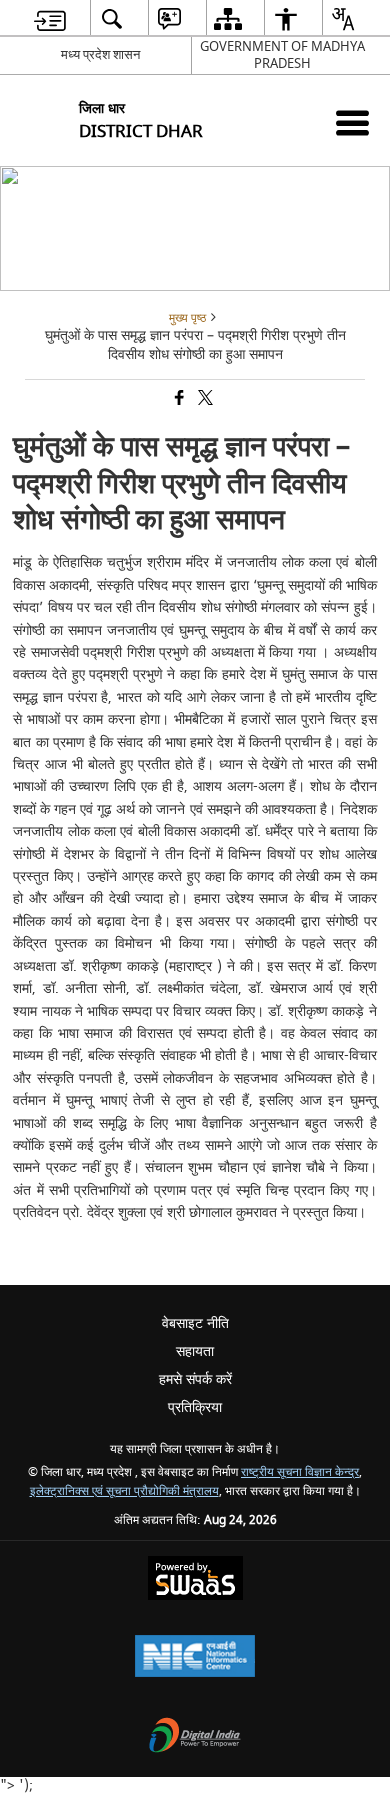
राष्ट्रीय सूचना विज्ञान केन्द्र (300, 1472)
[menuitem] (50, 18)
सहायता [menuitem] (195, 1351)
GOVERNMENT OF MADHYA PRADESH (282, 55)
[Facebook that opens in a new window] (178, 399)
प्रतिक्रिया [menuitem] (195, 1407)
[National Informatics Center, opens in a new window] (195, 1658)
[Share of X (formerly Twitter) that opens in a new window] (204, 399)
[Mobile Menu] (352, 122)
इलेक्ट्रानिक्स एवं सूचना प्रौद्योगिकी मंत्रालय (124, 1491)
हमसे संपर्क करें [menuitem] (195, 1379)
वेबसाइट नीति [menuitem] (195, 1323)
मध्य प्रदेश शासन (100, 54)
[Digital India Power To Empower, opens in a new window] (195, 1737)
